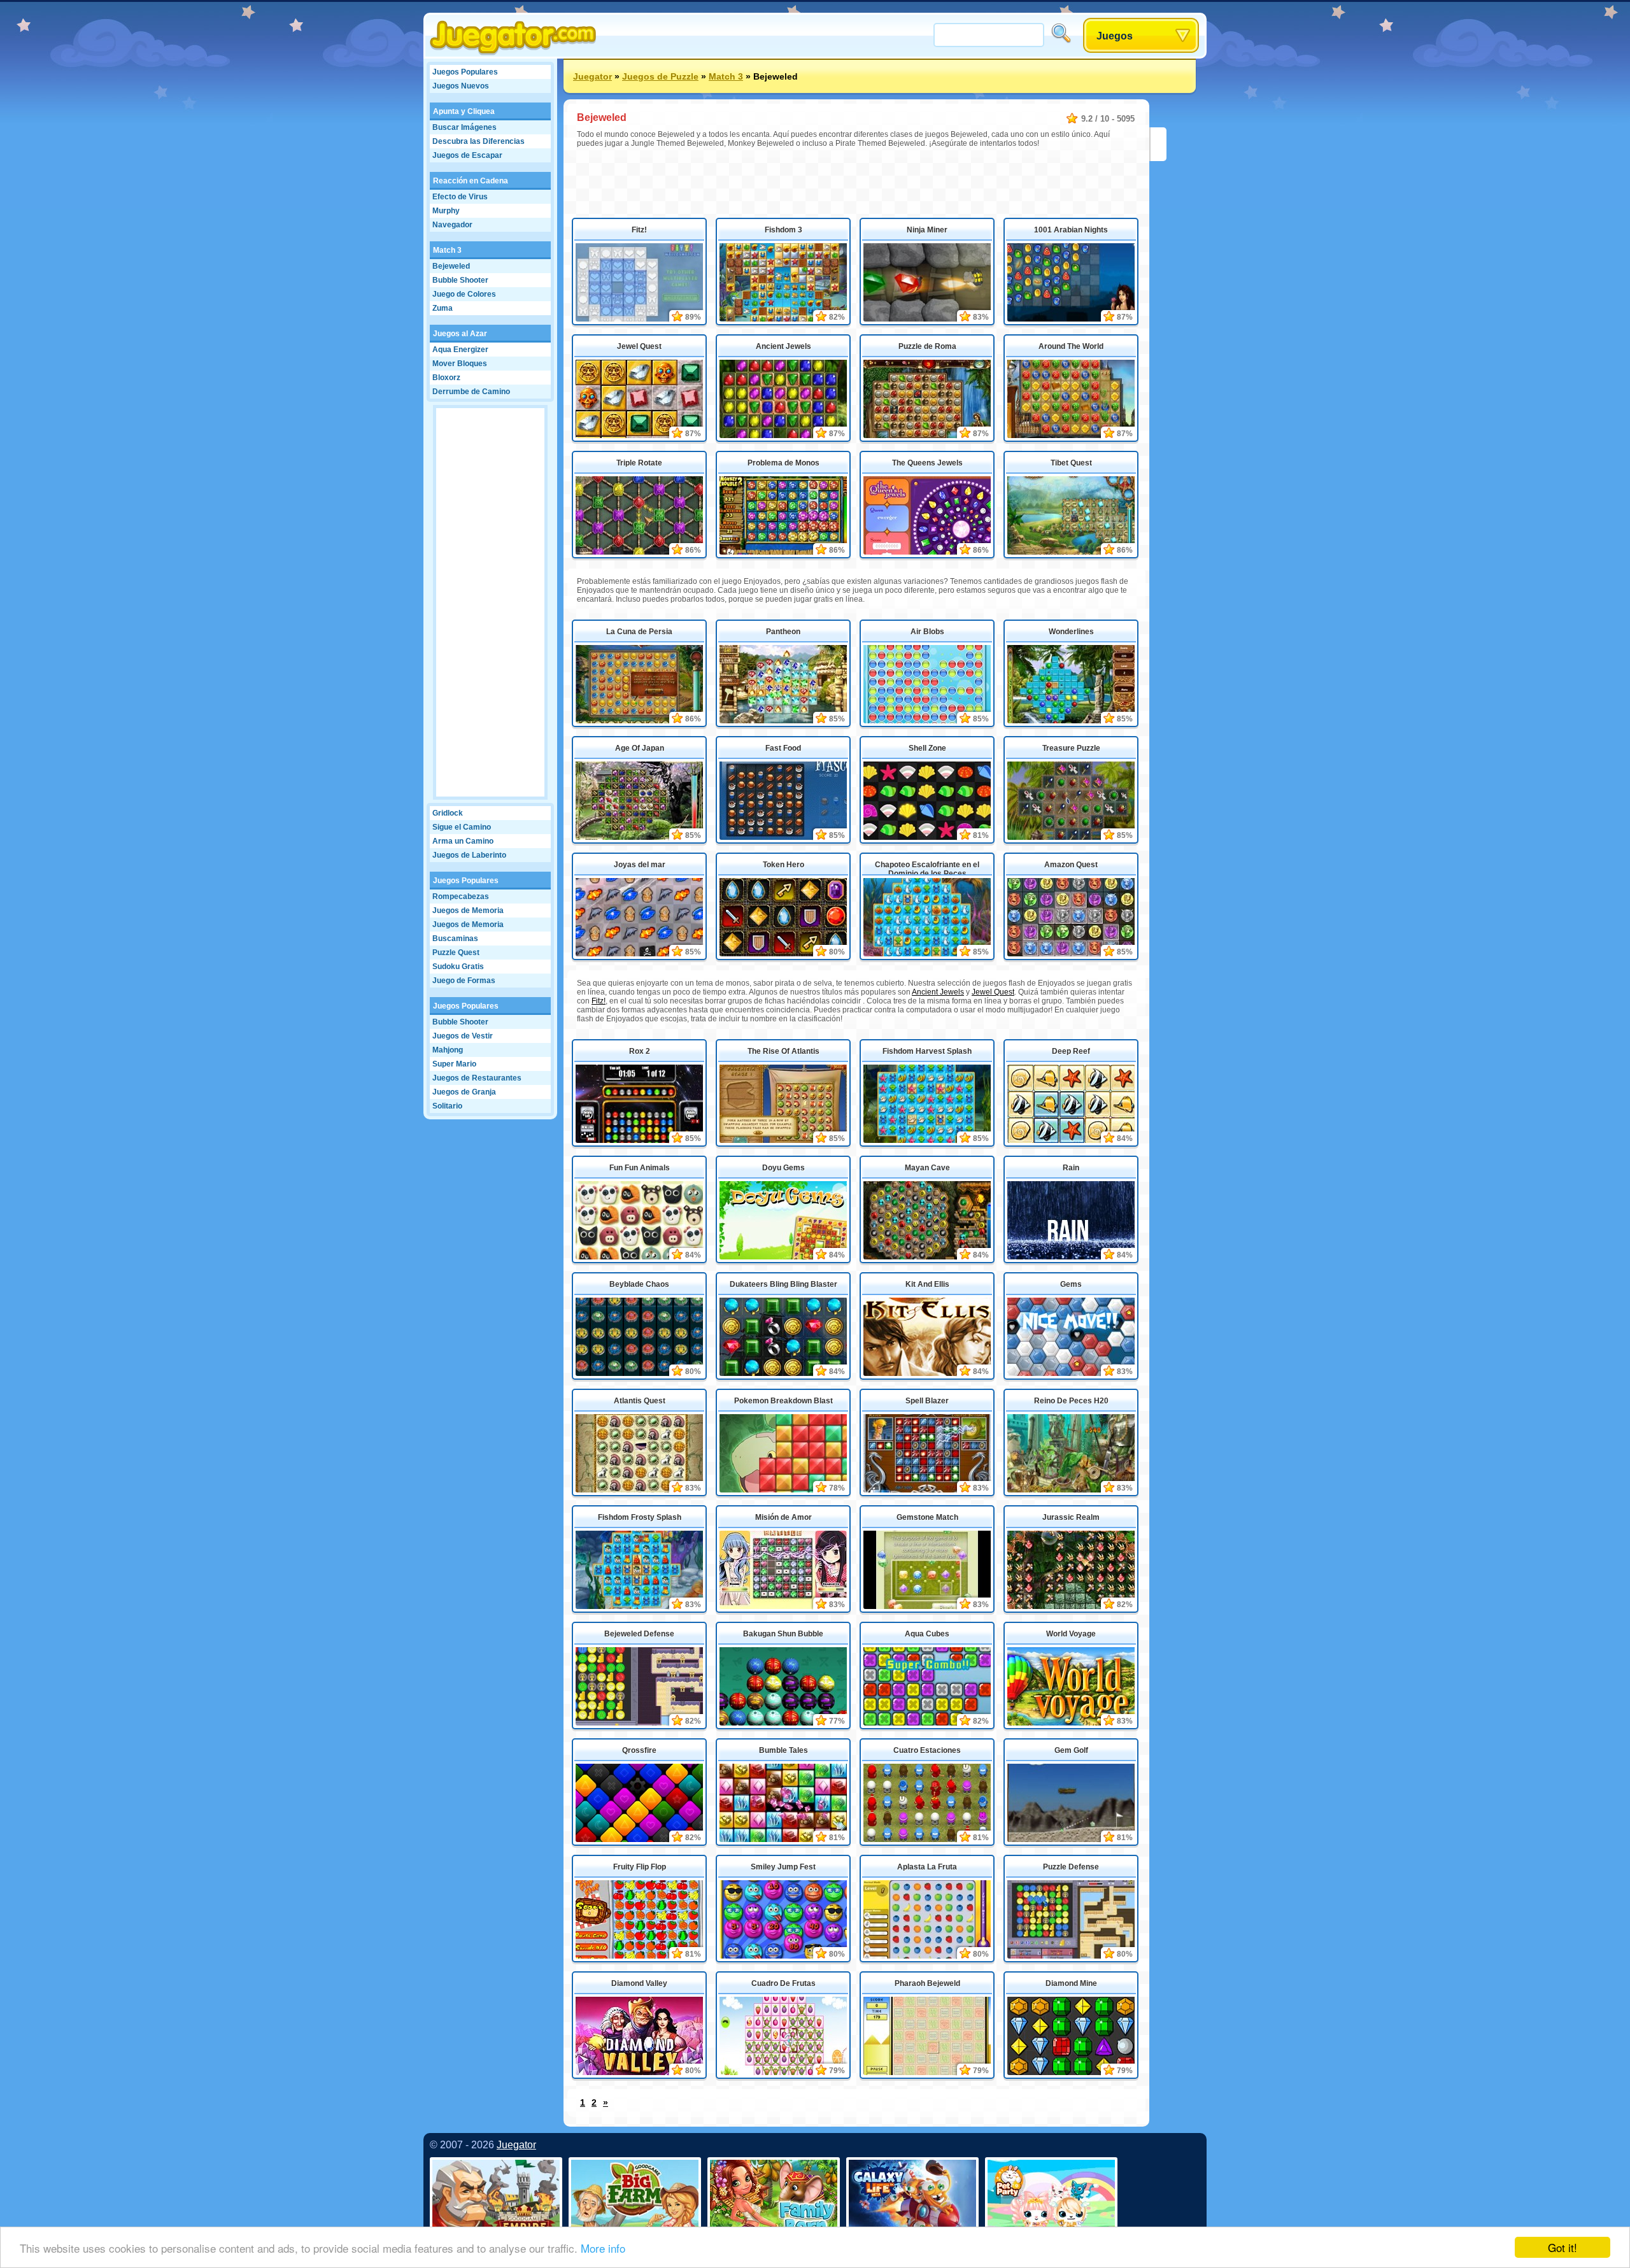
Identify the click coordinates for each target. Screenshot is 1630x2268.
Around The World (1071, 346)
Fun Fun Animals (640, 1168)
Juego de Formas (464, 981)
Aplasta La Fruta (927, 1867)
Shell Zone (927, 748)
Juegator (592, 76)
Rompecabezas (461, 897)
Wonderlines (1071, 632)
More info (603, 2248)
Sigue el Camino (462, 827)
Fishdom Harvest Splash (927, 1051)
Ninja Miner (927, 230)
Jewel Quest (639, 346)
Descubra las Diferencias (478, 141)
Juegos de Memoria (468, 911)
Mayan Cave (927, 1168)
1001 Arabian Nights (1071, 230)
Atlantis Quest (640, 1401)
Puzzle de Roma (927, 346)
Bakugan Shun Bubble (783, 1634)
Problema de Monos (783, 463)
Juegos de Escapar (467, 155)
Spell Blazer (927, 1401)
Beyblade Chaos (639, 1284)
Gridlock (448, 813)
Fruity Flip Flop (640, 1867)
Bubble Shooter (460, 280)
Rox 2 (640, 1051)
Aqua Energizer (460, 350)
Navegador (452, 225)
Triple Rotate (639, 463)
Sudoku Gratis (458, 967)
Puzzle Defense (1071, 1867)
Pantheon (783, 632)
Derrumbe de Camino (471, 392)
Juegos (1115, 36)
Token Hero (783, 865)
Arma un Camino (463, 841)
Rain (1071, 1168)
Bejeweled (451, 266)
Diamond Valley (639, 1983)
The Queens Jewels (927, 463)
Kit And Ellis (927, 1284)
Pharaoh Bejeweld (927, 1983)
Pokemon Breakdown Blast (783, 1401)
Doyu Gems (783, 1168)
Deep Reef (1071, 1051)
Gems (1071, 1284)
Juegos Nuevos (461, 86)
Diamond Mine (1071, 1983)
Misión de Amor (783, 1517)
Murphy (446, 211)
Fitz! (639, 230)
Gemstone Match (927, 1517)
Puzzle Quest (456, 953)
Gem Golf (1071, 1750)
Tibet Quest (1071, 463)
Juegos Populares (465, 72)
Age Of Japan (640, 748)
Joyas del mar (640, 865)
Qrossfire (639, 1750)
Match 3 (447, 250)
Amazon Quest (1071, 865)
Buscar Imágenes (464, 127)
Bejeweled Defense (639, 1634)
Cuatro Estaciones (927, 1750)
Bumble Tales (783, 1750)
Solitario (447, 1106)
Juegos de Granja (464, 1092)
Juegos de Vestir (463, 1036)
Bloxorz (446, 378)
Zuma (443, 308)
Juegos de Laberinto (469, 855)
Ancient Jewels (783, 346)
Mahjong (448, 1050)
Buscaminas (455, 939)
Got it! (1563, 2247)
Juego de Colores (464, 294)
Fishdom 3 (783, 230)
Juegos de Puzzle (660, 76)
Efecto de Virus (460, 197)
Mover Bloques (460, 364)
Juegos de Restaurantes (477, 1078)
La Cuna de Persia (639, 632)
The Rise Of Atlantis (783, 1051)
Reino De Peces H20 (1071, 1401)
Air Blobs (927, 632)
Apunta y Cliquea (464, 111)
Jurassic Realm (1071, 1517)
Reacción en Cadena (471, 181)
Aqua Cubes (927, 1634)
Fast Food (783, 748)
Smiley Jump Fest (783, 1867)
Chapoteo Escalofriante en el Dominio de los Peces (927, 868)
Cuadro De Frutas (783, 1983)
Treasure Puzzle (1071, 748)
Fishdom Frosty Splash (640, 1517)
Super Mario (454, 1064)
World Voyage (1071, 1634)
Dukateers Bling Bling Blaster (783, 1284)
